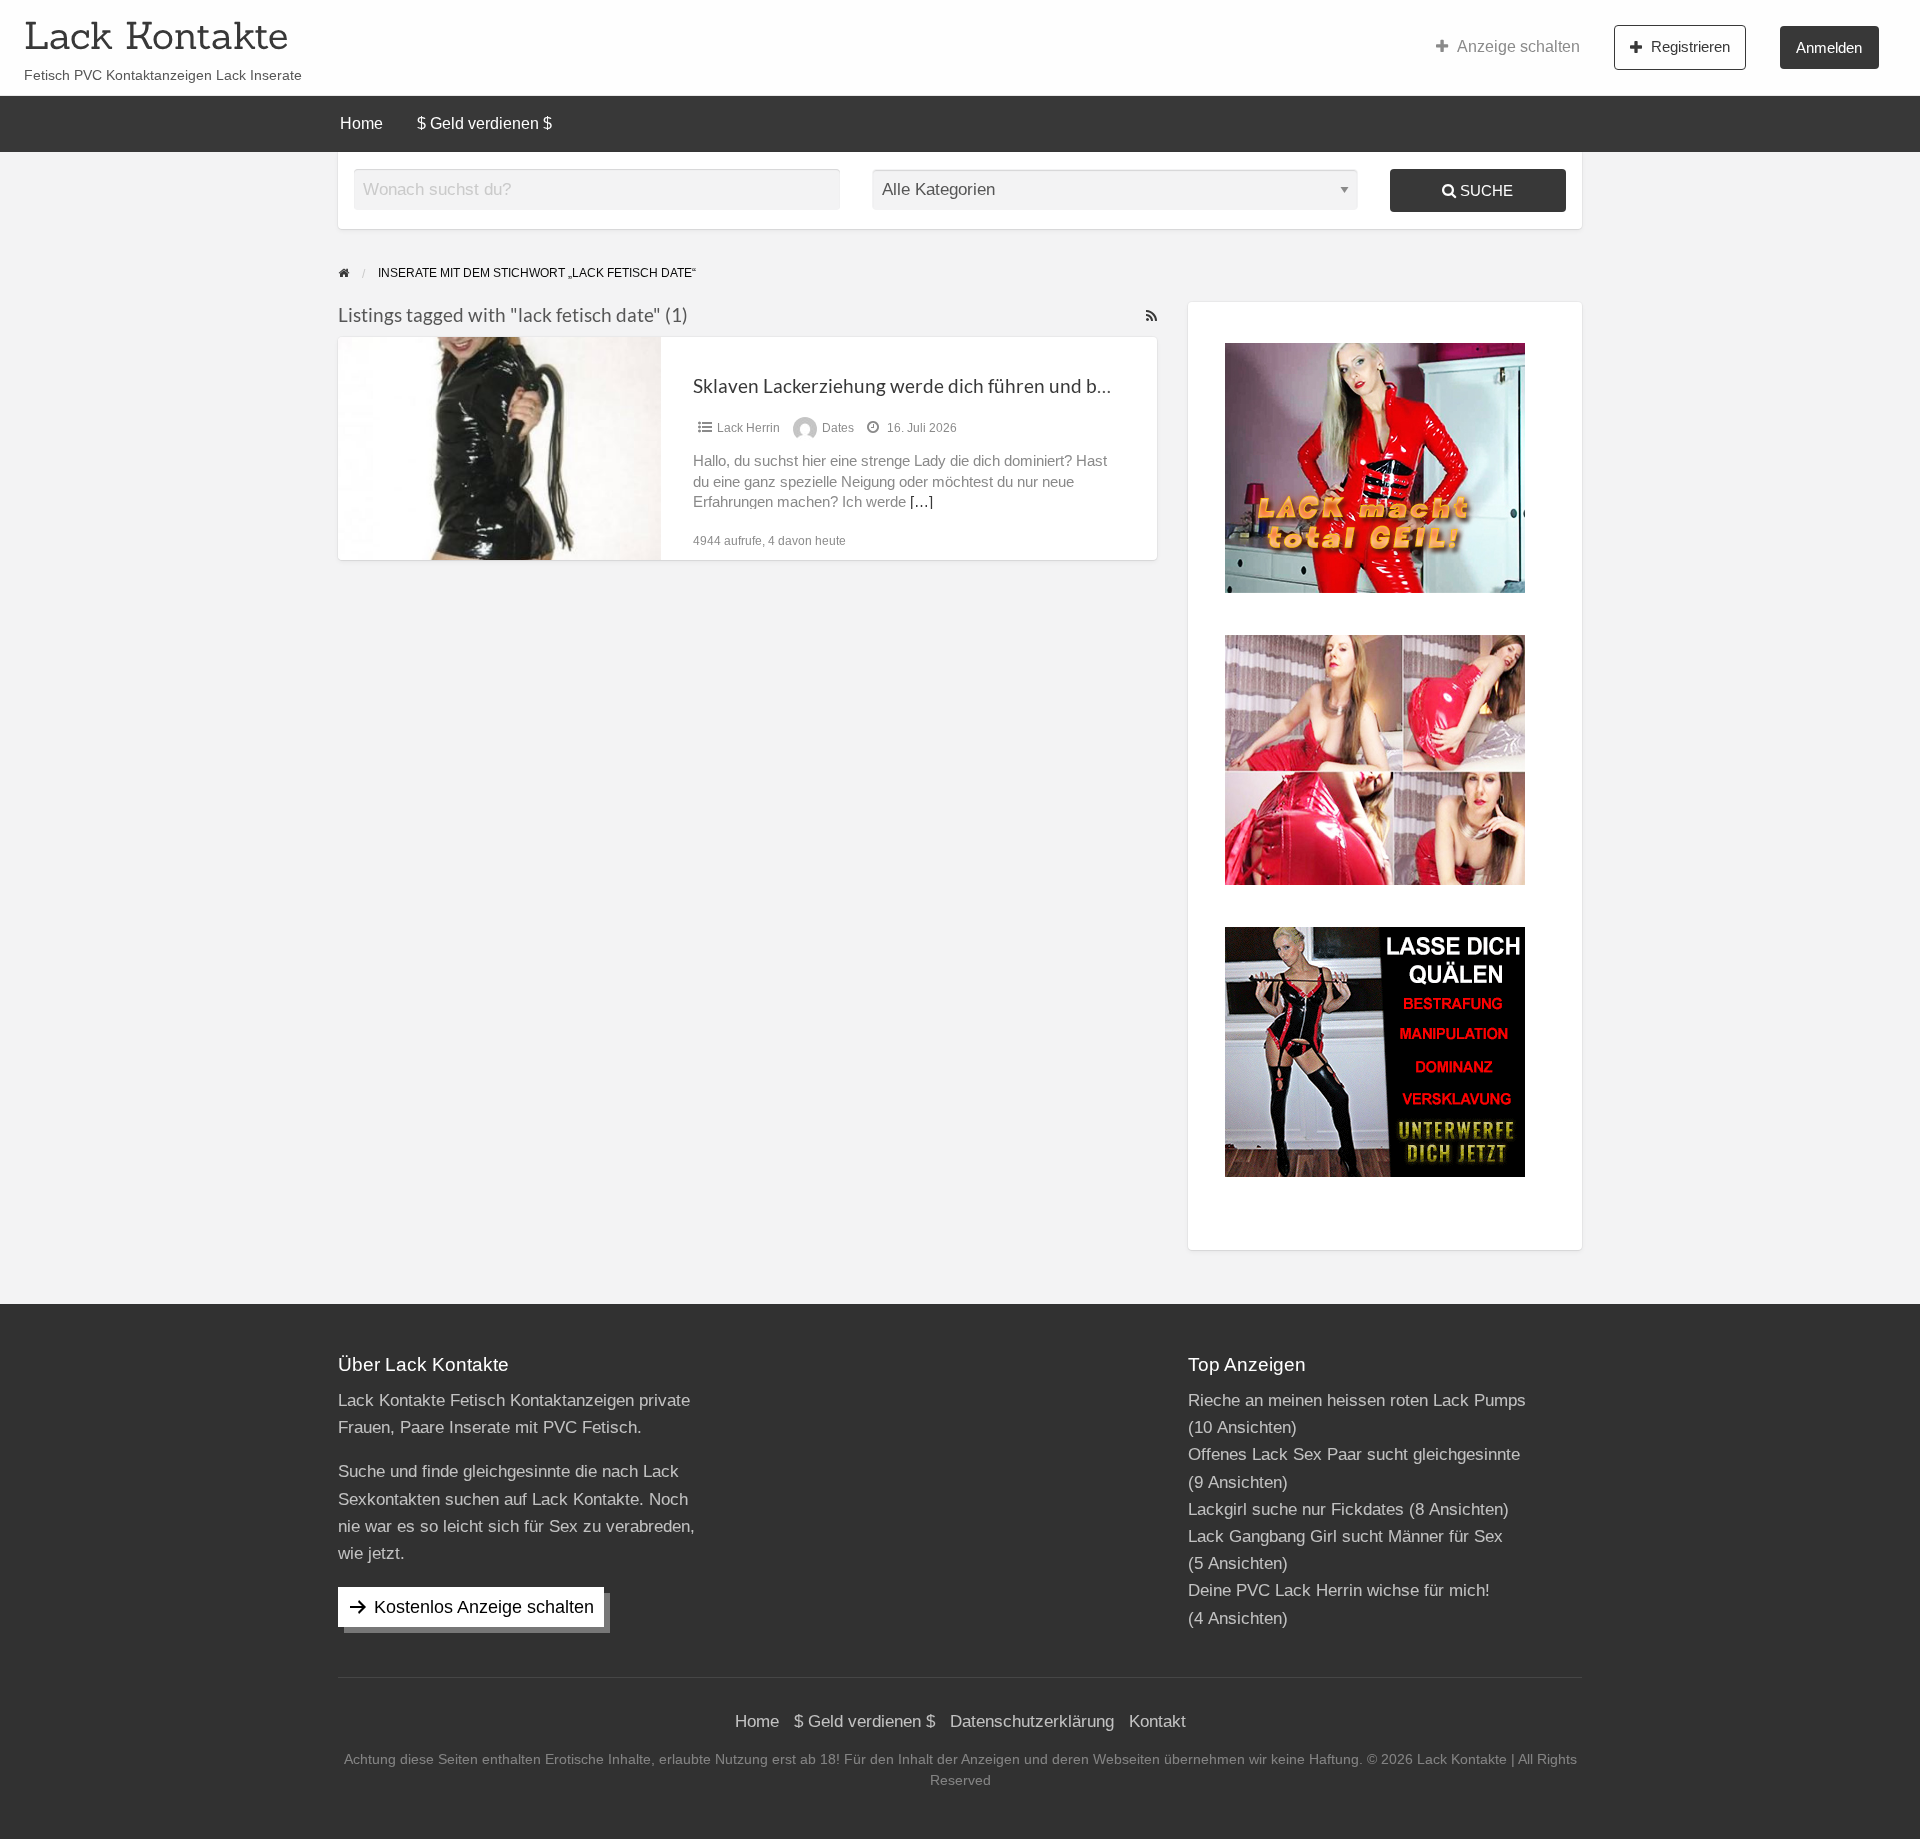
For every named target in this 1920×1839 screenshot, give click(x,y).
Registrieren (1690, 46)
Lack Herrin (748, 428)
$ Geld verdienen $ (484, 123)
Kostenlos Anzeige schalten (484, 1607)
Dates (838, 428)
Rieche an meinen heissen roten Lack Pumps (1357, 1400)
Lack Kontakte (156, 35)
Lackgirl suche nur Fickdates (1296, 1509)
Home (361, 123)
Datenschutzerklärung (1032, 1721)
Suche (1484, 190)
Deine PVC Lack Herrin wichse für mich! (1339, 1590)
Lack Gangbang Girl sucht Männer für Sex (1345, 1536)
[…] (921, 502)
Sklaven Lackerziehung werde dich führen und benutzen (929, 385)
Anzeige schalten (1518, 46)
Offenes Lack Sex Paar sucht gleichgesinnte (1354, 1454)
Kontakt (1157, 1721)
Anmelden (1829, 47)
